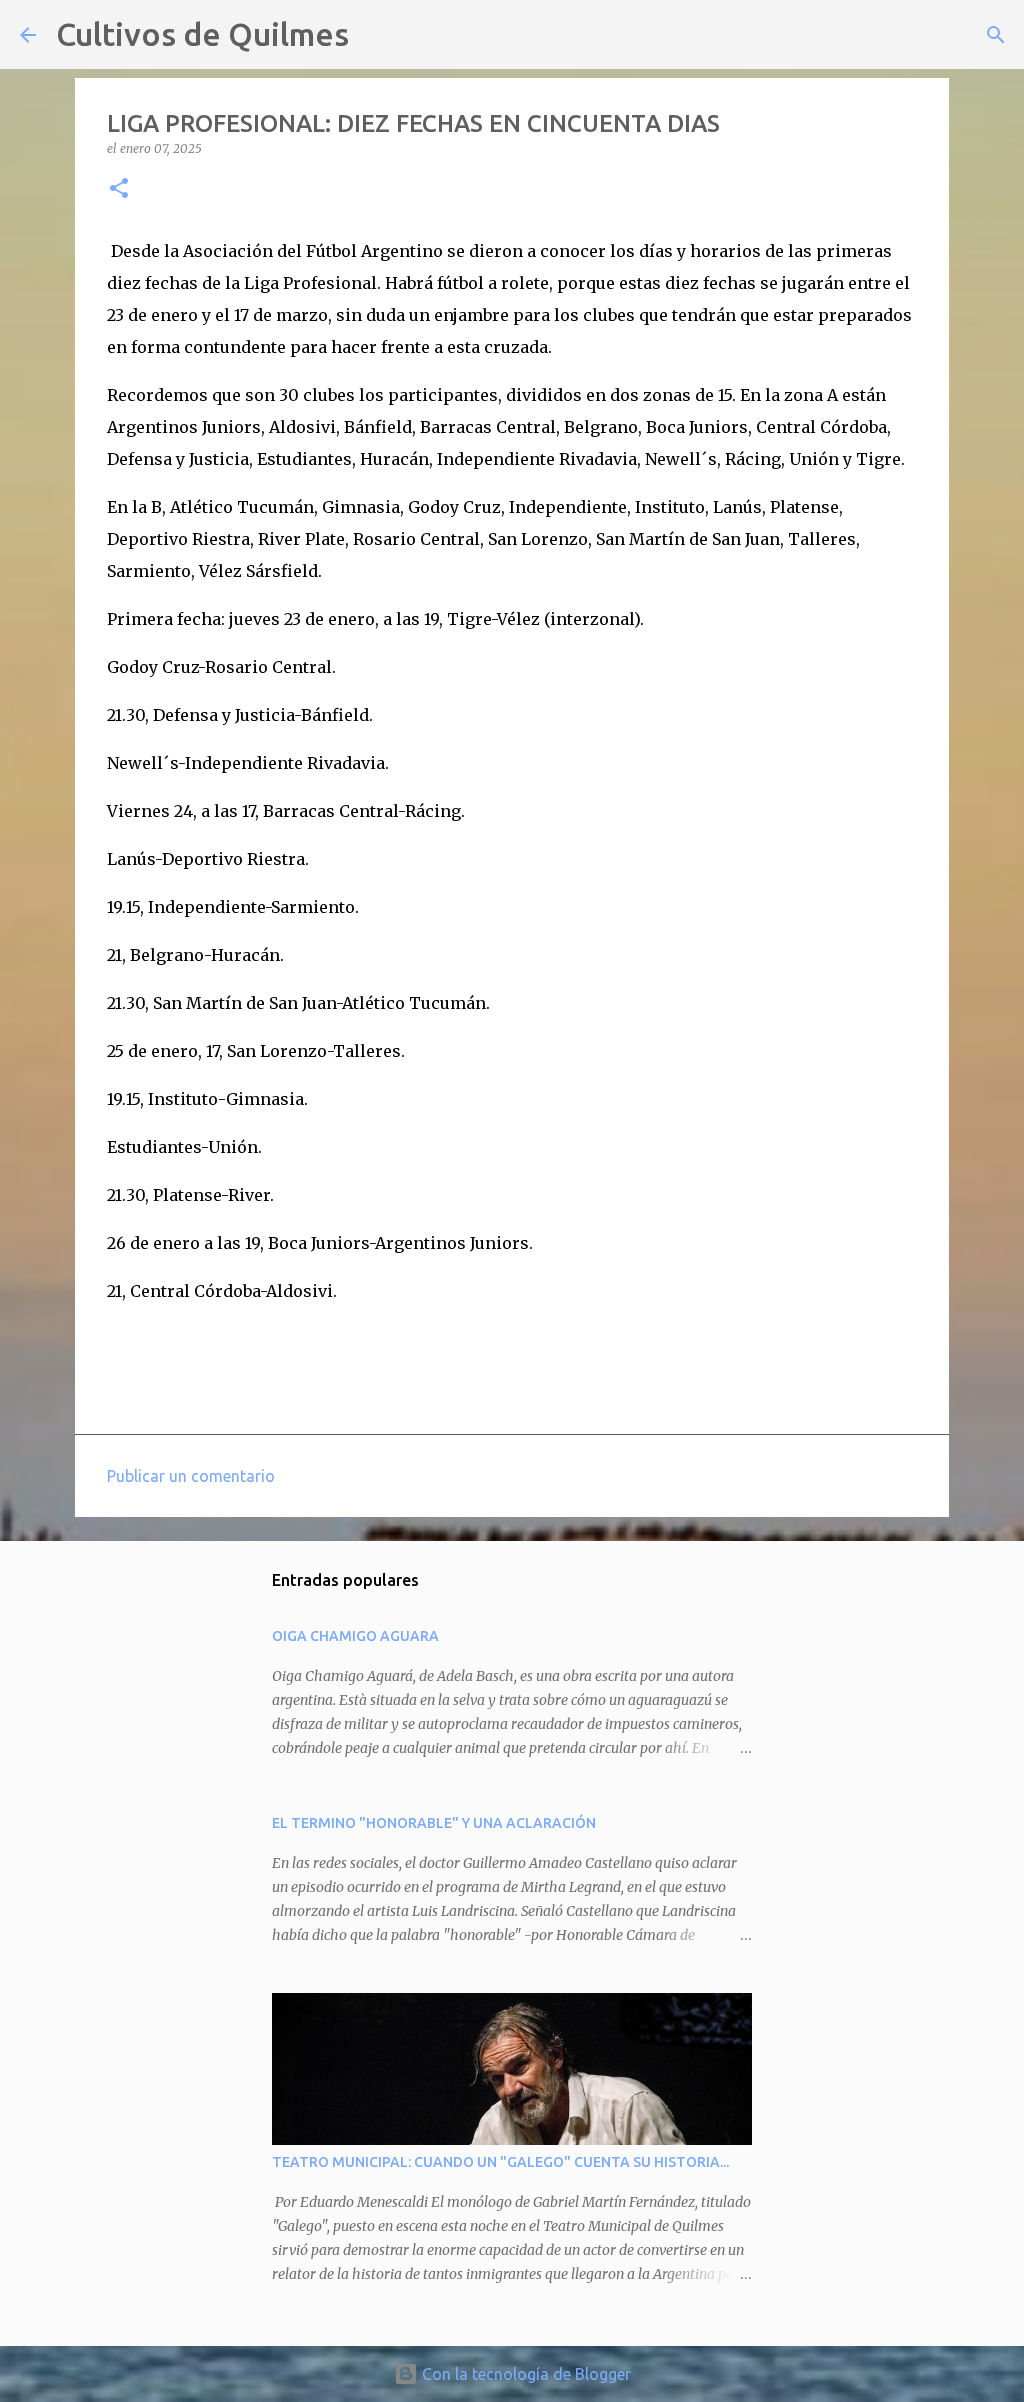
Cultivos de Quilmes (202, 34)
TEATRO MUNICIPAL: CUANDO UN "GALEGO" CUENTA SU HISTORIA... (500, 2162)
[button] (119, 189)
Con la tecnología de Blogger (524, 2374)
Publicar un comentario (191, 1476)
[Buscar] (377, 35)
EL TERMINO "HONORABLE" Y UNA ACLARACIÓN (434, 1823)
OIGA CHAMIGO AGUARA (355, 1636)
